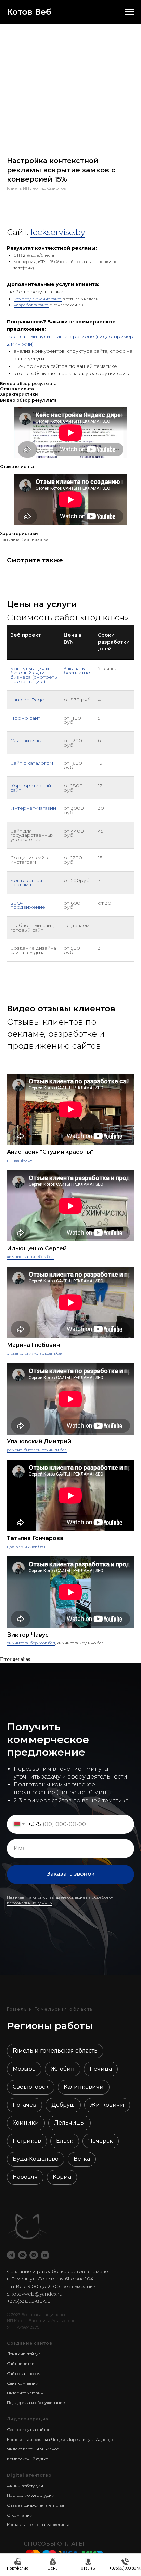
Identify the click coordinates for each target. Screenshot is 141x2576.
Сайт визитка (26, 740)
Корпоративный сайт (31, 788)
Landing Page (27, 700)
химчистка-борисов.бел (31, 1643)
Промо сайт (25, 718)
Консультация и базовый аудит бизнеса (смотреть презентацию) (34, 675)
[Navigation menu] (129, 12)
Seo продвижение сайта (38, 299)
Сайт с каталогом (32, 763)
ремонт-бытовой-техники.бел (37, 1450)
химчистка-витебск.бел (30, 1257)
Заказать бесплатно (77, 671)
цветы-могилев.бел (26, 1546)
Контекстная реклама (26, 883)
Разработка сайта (31, 305)
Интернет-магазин (33, 808)
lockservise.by (58, 232)
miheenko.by (20, 1160)
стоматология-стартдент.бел (35, 1353)
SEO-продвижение (28, 905)
